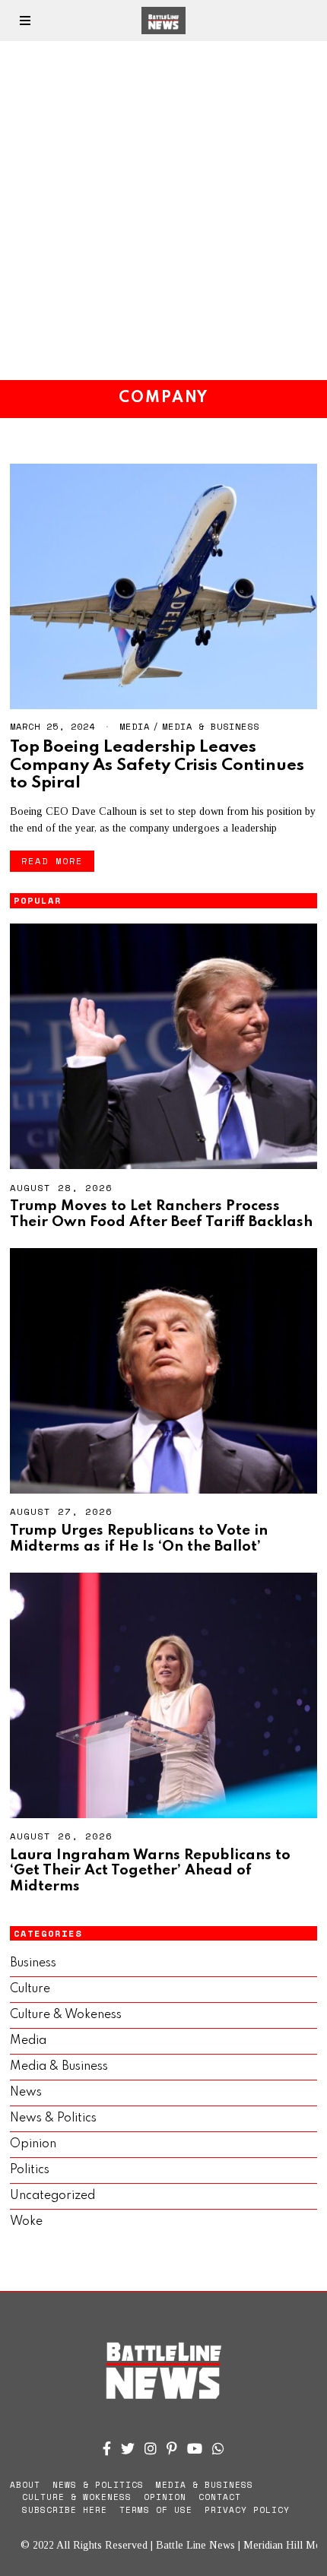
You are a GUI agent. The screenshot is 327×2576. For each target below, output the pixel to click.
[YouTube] (195, 2448)
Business (33, 1963)
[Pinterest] (172, 2448)
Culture (30, 1989)
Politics (30, 2170)
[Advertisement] (163, 211)
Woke (26, 2222)
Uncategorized (52, 2196)
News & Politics (53, 2118)
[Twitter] (128, 2448)
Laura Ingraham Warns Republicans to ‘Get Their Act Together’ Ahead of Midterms (150, 1871)
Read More (52, 861)
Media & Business (211, 726)
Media (135, 726)
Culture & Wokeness (66, 2015)
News (26, 2093)
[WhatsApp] (218, 2448)
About (25, 2485)
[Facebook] (107, 2448)
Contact (220, 2497)
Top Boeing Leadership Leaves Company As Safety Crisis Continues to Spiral (157, 765)
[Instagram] (151, 2448)
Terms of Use (156, 2510)
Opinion (33, 2144)
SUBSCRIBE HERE (65, 2510)
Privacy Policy (247, 2510)
